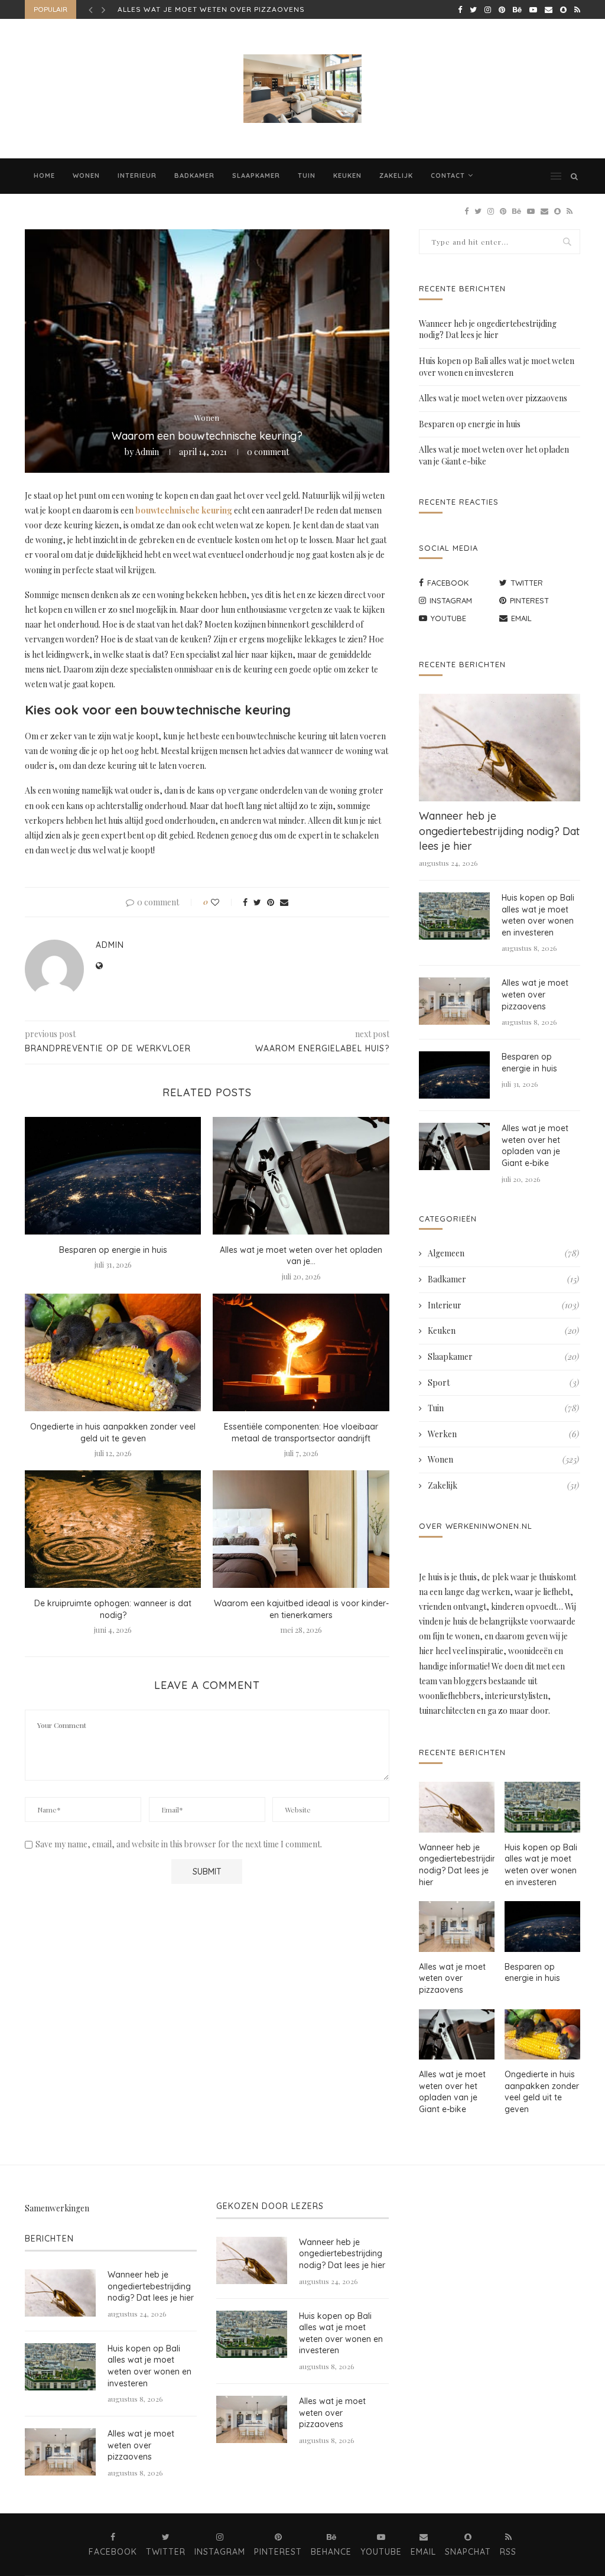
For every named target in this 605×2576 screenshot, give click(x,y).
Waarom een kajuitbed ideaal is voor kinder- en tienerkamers (301, 1609)
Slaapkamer (256, 176)
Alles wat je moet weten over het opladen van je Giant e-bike (535, 1146)
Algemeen (503, 1253)
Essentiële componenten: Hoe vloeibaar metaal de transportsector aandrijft (301, 1432)
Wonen (86, 176)
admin (147, 452)
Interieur (137, 176)
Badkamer (194, 176)
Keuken (347, 176)
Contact (448, 176)
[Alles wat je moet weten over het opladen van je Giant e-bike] (301, 1176)
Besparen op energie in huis (179, 9)
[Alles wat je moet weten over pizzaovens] (454, 1001)
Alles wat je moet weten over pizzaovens (493, 398)
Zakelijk (396, 176)
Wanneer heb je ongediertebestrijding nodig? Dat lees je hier (488, 329)
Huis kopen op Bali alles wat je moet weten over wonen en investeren (497, 367)
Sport (503, 1383)
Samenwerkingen (57, 2208)
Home (44, 176)
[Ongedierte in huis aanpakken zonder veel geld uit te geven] (113, 1352)
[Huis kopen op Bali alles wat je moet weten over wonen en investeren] (454, 916)
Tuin (307, 176)
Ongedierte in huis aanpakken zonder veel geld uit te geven (113, 1432)
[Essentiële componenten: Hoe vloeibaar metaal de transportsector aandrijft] (301, 1352)
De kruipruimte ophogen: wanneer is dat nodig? (113, 1609)
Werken (503, 1434)
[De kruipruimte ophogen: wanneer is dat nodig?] (113, 1529)
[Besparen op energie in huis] (113, 1176)
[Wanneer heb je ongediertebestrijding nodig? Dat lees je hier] (500, 748)
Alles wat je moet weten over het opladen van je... (301, 1256)
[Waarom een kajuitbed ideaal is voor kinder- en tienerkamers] (301, 1529)
